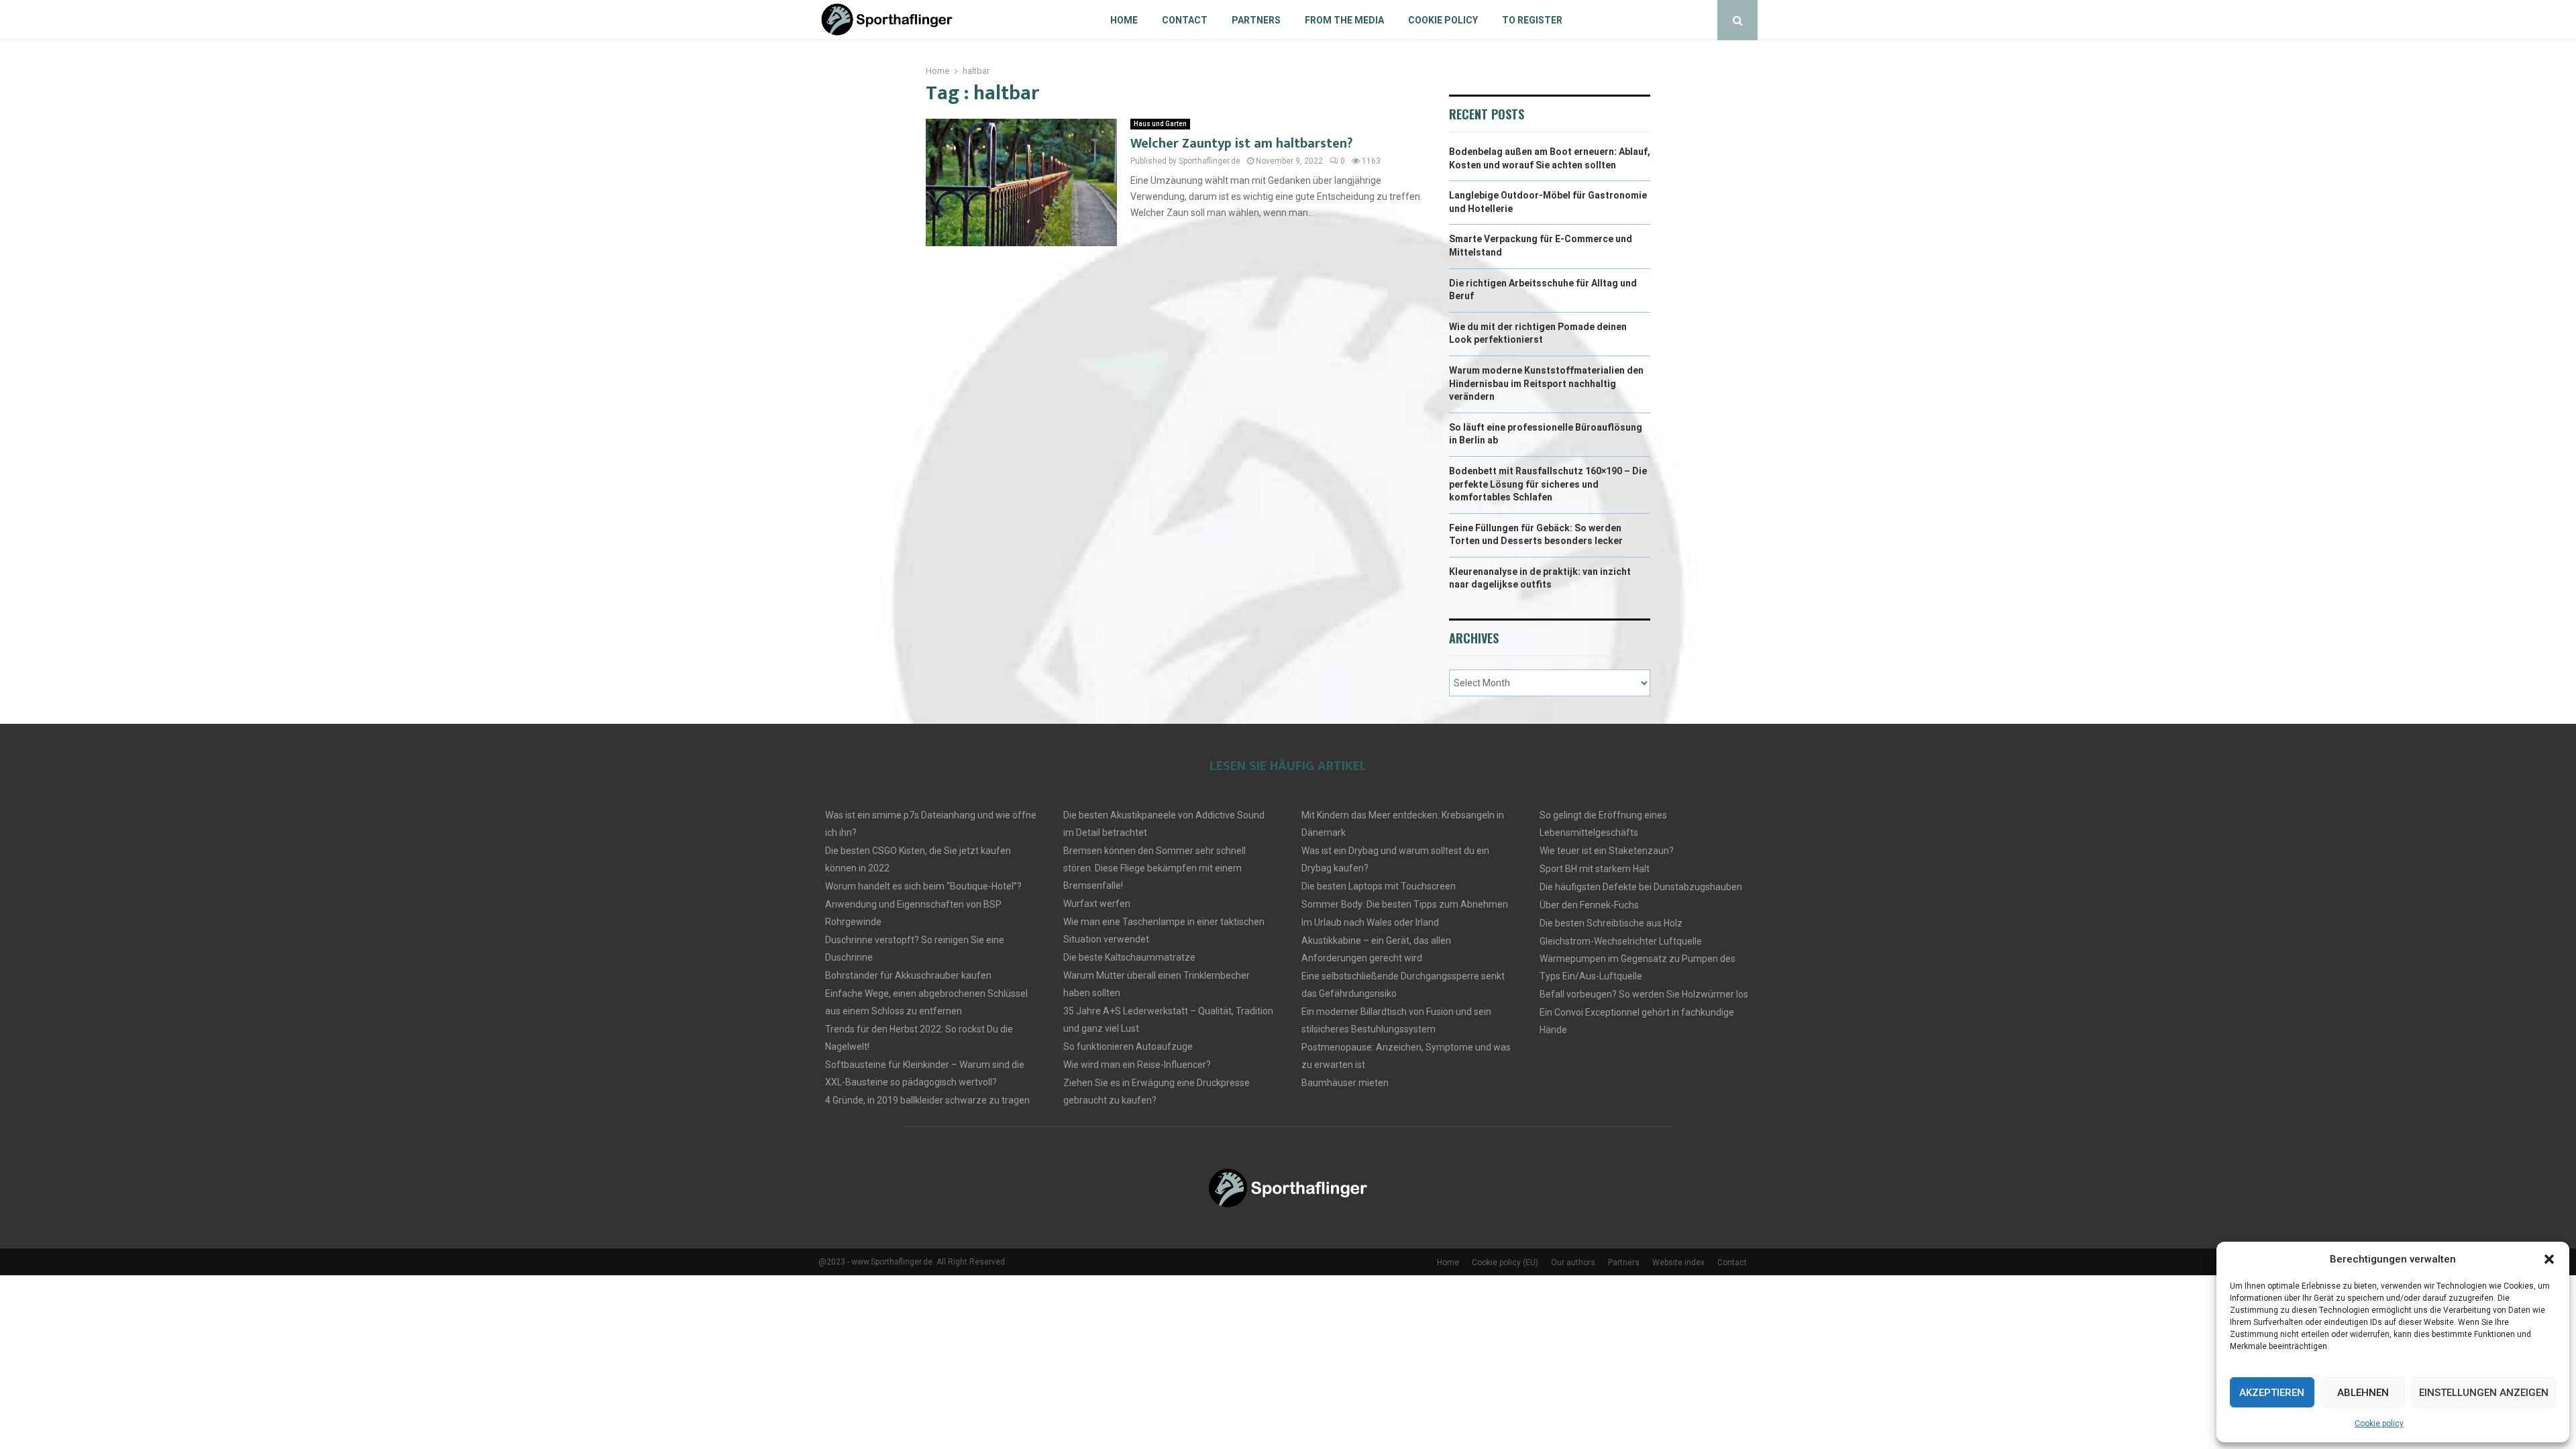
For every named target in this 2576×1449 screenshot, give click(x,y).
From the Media (1344, 20)
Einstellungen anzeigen (2484, 1393)
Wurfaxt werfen (1097, 904)
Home (1124, 20)
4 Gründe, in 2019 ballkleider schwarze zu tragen (927, 1100)
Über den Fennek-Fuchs (1589, 905)
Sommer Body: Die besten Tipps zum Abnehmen (1405, 904)
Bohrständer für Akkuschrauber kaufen (908, 975)
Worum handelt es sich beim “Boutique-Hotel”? (923, 886)
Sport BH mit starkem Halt (1595, 869)
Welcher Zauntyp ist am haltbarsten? (1241, 144)
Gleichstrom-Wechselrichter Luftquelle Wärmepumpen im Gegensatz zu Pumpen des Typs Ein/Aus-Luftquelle (1638, 959)
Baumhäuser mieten (1345, 1083)
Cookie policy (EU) (1505, 1263)
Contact (1185, 20)
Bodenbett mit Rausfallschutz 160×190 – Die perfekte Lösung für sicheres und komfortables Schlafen (1548, 484)
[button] (2549, 1259)
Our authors (1573, 1263)
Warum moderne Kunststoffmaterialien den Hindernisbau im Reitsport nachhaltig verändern (1546, 383)
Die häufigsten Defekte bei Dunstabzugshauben (1641, 887)
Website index (1678, 1263)
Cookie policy (2379, 1424)
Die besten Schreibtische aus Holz (1611, 923)
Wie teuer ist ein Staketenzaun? (1607, 851)
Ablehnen (2363, 1393)
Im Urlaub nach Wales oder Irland (1370, 922)
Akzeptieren (2272, 1393)
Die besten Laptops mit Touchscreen (1379, 886)
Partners (1256, 20)
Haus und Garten (1160, 124)
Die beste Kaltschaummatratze (1129, 957)
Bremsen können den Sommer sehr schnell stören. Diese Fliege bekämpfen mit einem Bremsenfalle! (1155, 868)
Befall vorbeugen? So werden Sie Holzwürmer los (1644, 994)
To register (1532, 20)
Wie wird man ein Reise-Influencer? (1137, 1065)
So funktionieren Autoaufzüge (1128, 1046)
